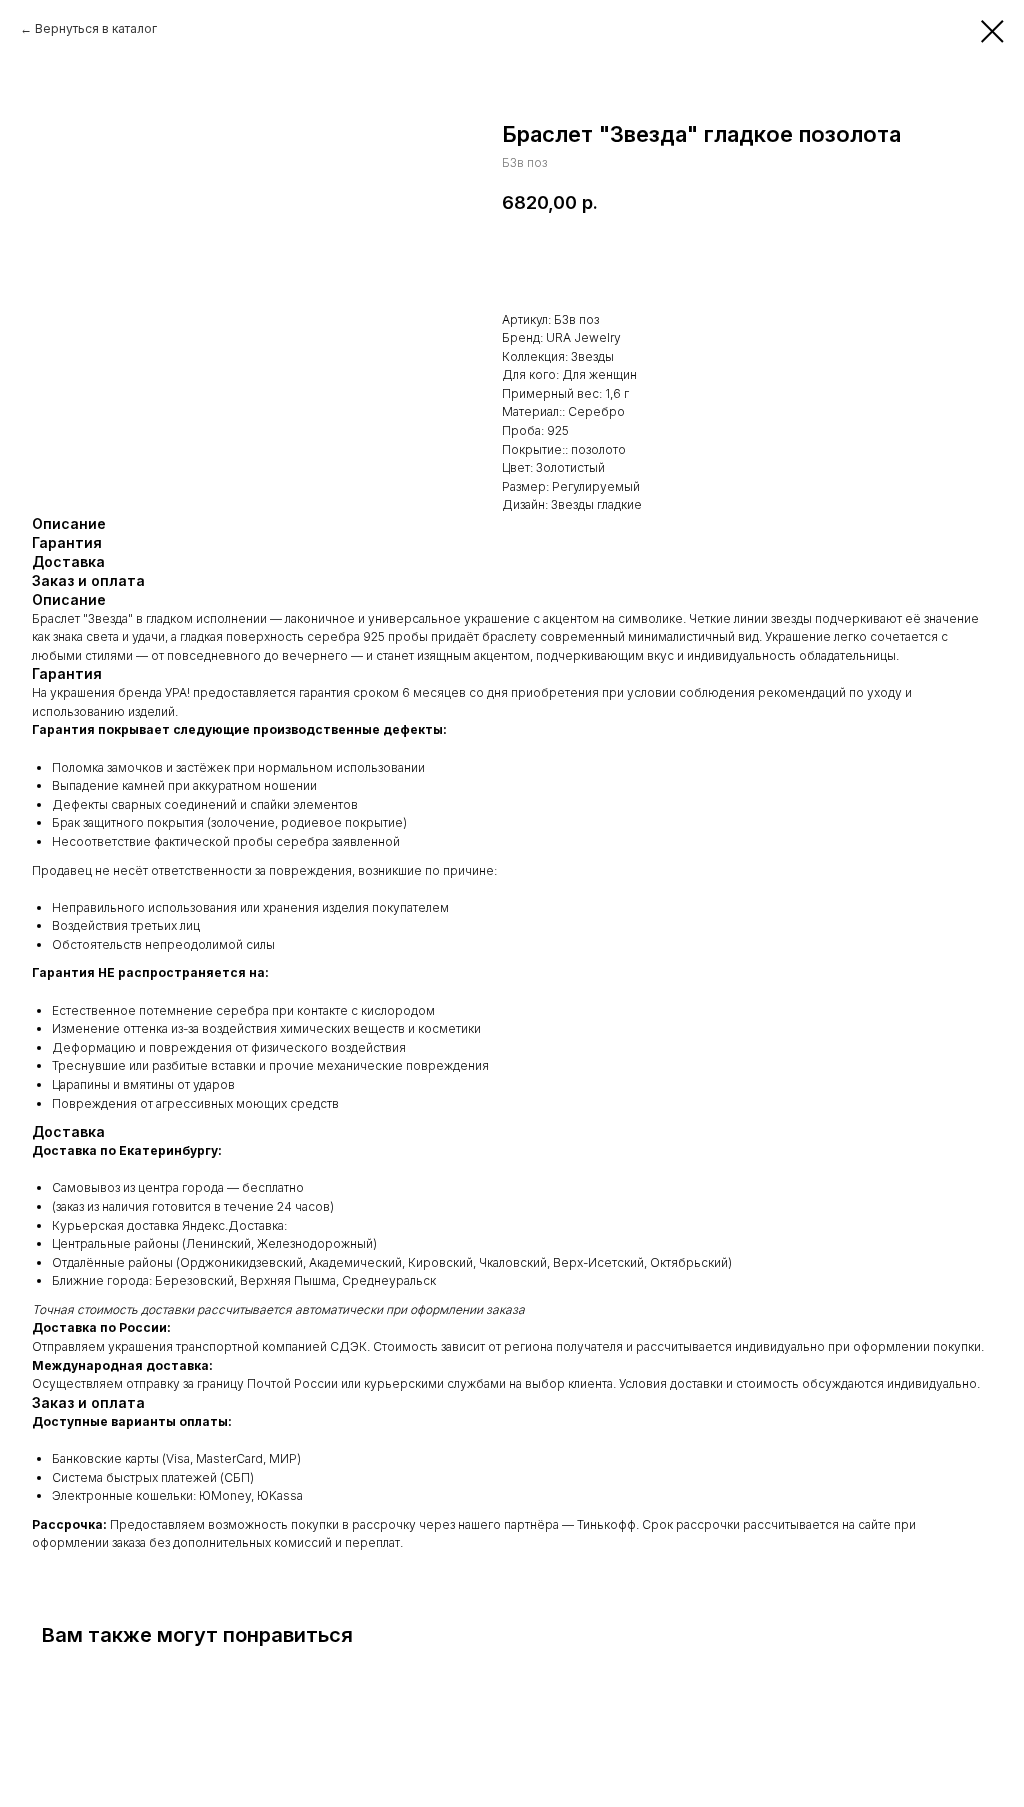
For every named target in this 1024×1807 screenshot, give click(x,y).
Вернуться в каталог (96, 28)
